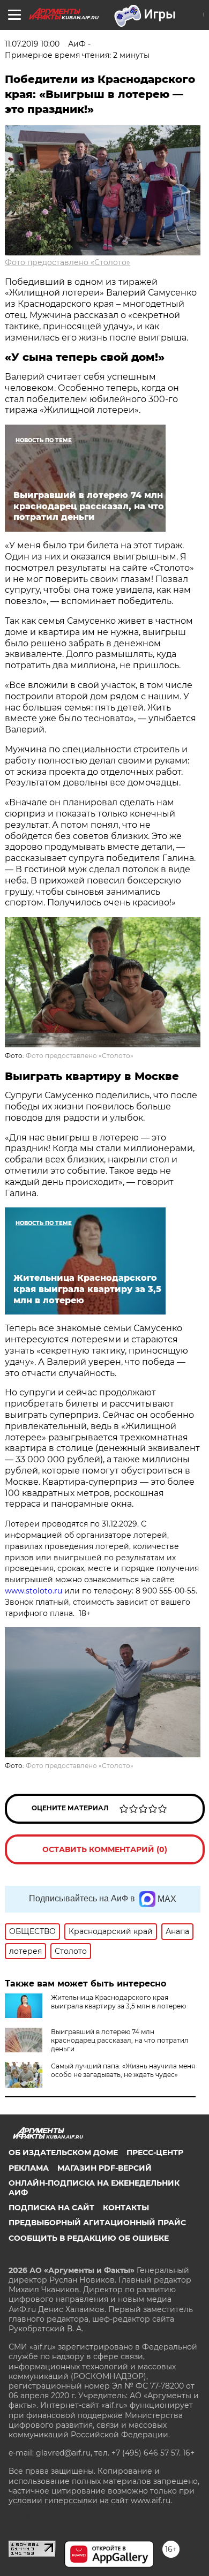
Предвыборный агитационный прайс (97, 2223)
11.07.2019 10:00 (32, 44)
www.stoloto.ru (33, 1591)
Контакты (126, 2208)
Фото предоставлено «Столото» (68, 262)
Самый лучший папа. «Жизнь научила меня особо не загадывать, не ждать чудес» (123, 2070)
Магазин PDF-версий (104, 2168)
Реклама (29, 2168)
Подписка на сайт (51, 2208)
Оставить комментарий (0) (105, 1849)
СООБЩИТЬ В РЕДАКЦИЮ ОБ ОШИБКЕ (89, 2238)
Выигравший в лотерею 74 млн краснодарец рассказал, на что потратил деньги (120, 2040)
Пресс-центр (155, 2152)
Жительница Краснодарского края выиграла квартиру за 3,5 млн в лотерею (118, 2002)
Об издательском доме (63, 2152)
